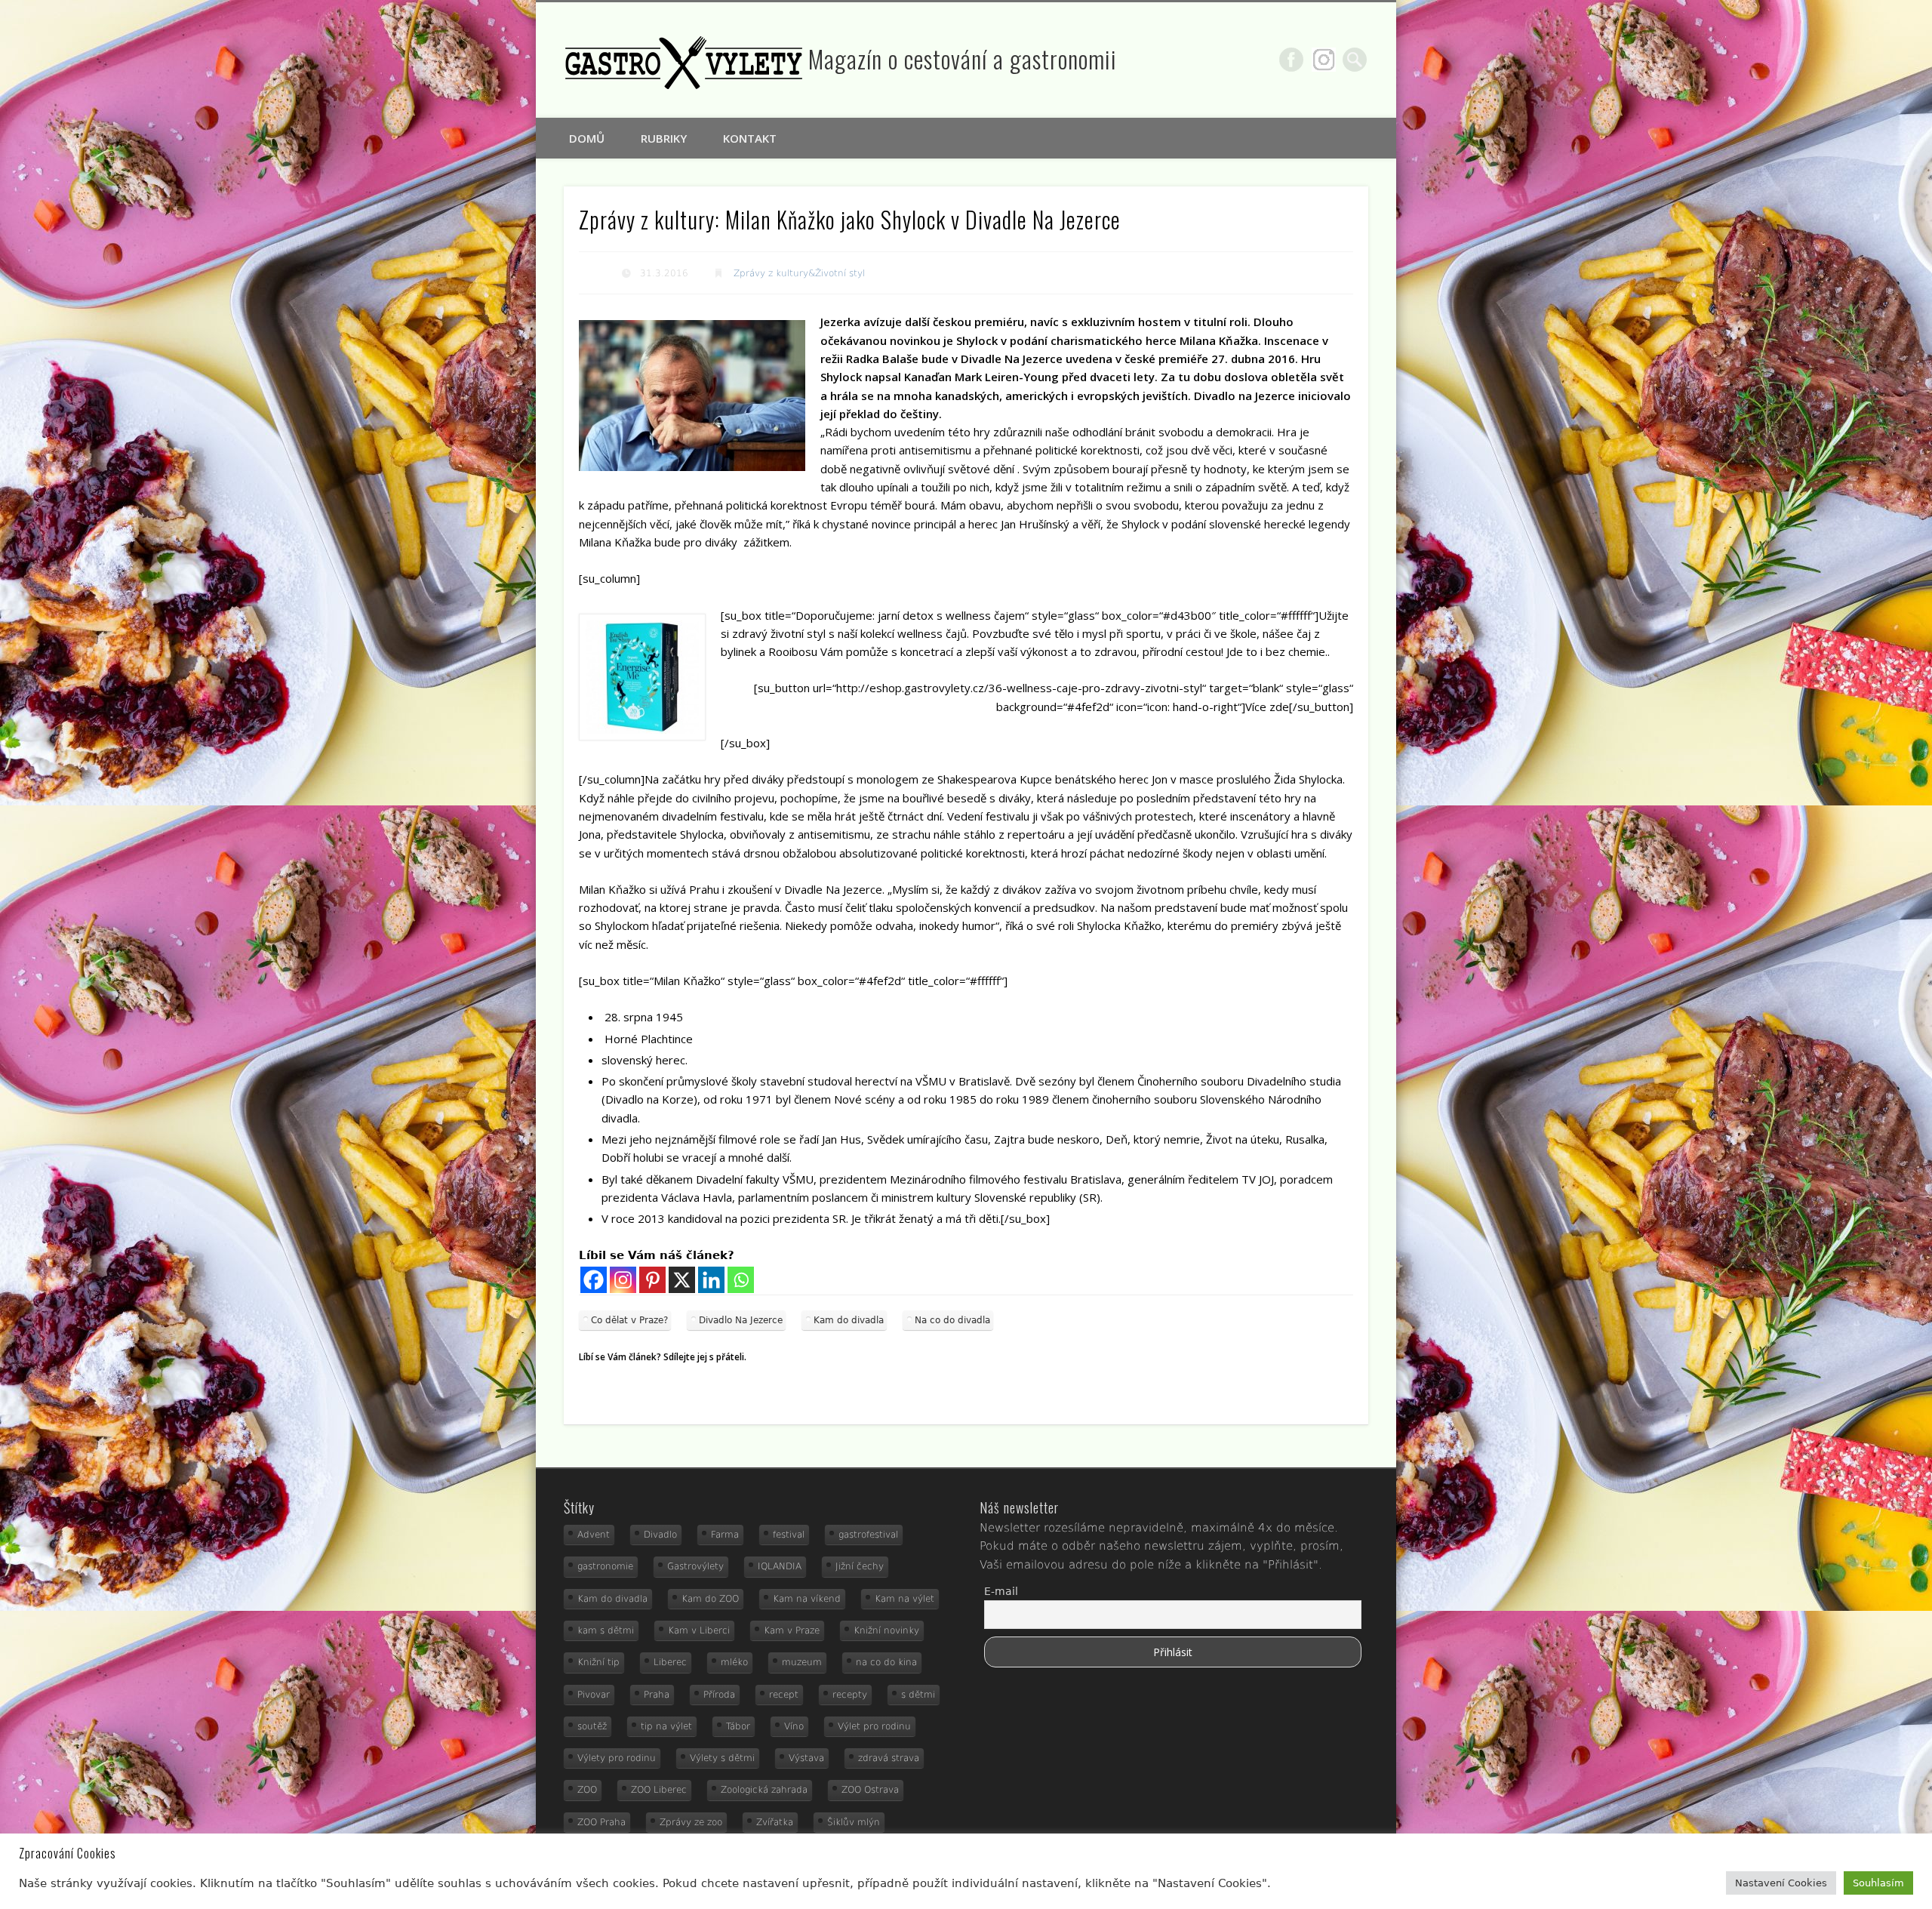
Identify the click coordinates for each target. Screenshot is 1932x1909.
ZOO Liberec (659, 1790)
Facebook (1291, 60)
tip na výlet (666, 1726)
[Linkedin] (711, 1280)
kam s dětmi (606, 1630)
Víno (794, 1726)
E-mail (1001, 1591)
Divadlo (660, 1535)
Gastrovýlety (695, 1566)
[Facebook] (594, 1280)
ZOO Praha (601, 1822)
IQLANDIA (780, 1566)
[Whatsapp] (741, 1280)
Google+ (1324, 60)
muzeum (802, 1662)
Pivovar (594, 1695)
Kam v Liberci (699, 1630)
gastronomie (605, 1566)
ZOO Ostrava (870, 1790)
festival (789, 1535)
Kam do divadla (849, 1320)
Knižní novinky (886, 1630)
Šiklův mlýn (854, 1822)
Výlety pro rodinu (617, 1758)
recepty (850, 1695)
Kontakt (750, 138)
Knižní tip (598, 1662)
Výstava (806, 1758)
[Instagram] (623, 1280)
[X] (682, 1280)
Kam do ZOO (710, 1599)
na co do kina (886, 1662)
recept (784, 1695)
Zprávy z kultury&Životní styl (799, 273)
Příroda (719, 1695)
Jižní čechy (860, 1566)
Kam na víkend (807, 1599)
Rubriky (664, 138)
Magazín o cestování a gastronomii (963, 59)
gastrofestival (868, 1535)
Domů (587, 138)
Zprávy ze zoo (691, 1822)
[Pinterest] (652, 1280)
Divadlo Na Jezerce (741, 1320)
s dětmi (918, 1695)
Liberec (670, 1662)
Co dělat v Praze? (629, 1320)
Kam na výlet (904, 1599)
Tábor (738, 1726)
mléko (734, 1662)
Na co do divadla (952, 1320)
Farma (725, 1535)
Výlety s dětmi (722, 1758)
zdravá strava (889, 1758)
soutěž (592, 1726)
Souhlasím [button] (1878, 1883)
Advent (594, 1535)
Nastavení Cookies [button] (1781, 1883)
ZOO (587, 1790)
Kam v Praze (792, 1630)
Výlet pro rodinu (874, 1726)
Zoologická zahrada (764, 1790)
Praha (657, 1695)
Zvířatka (775, 1822)
